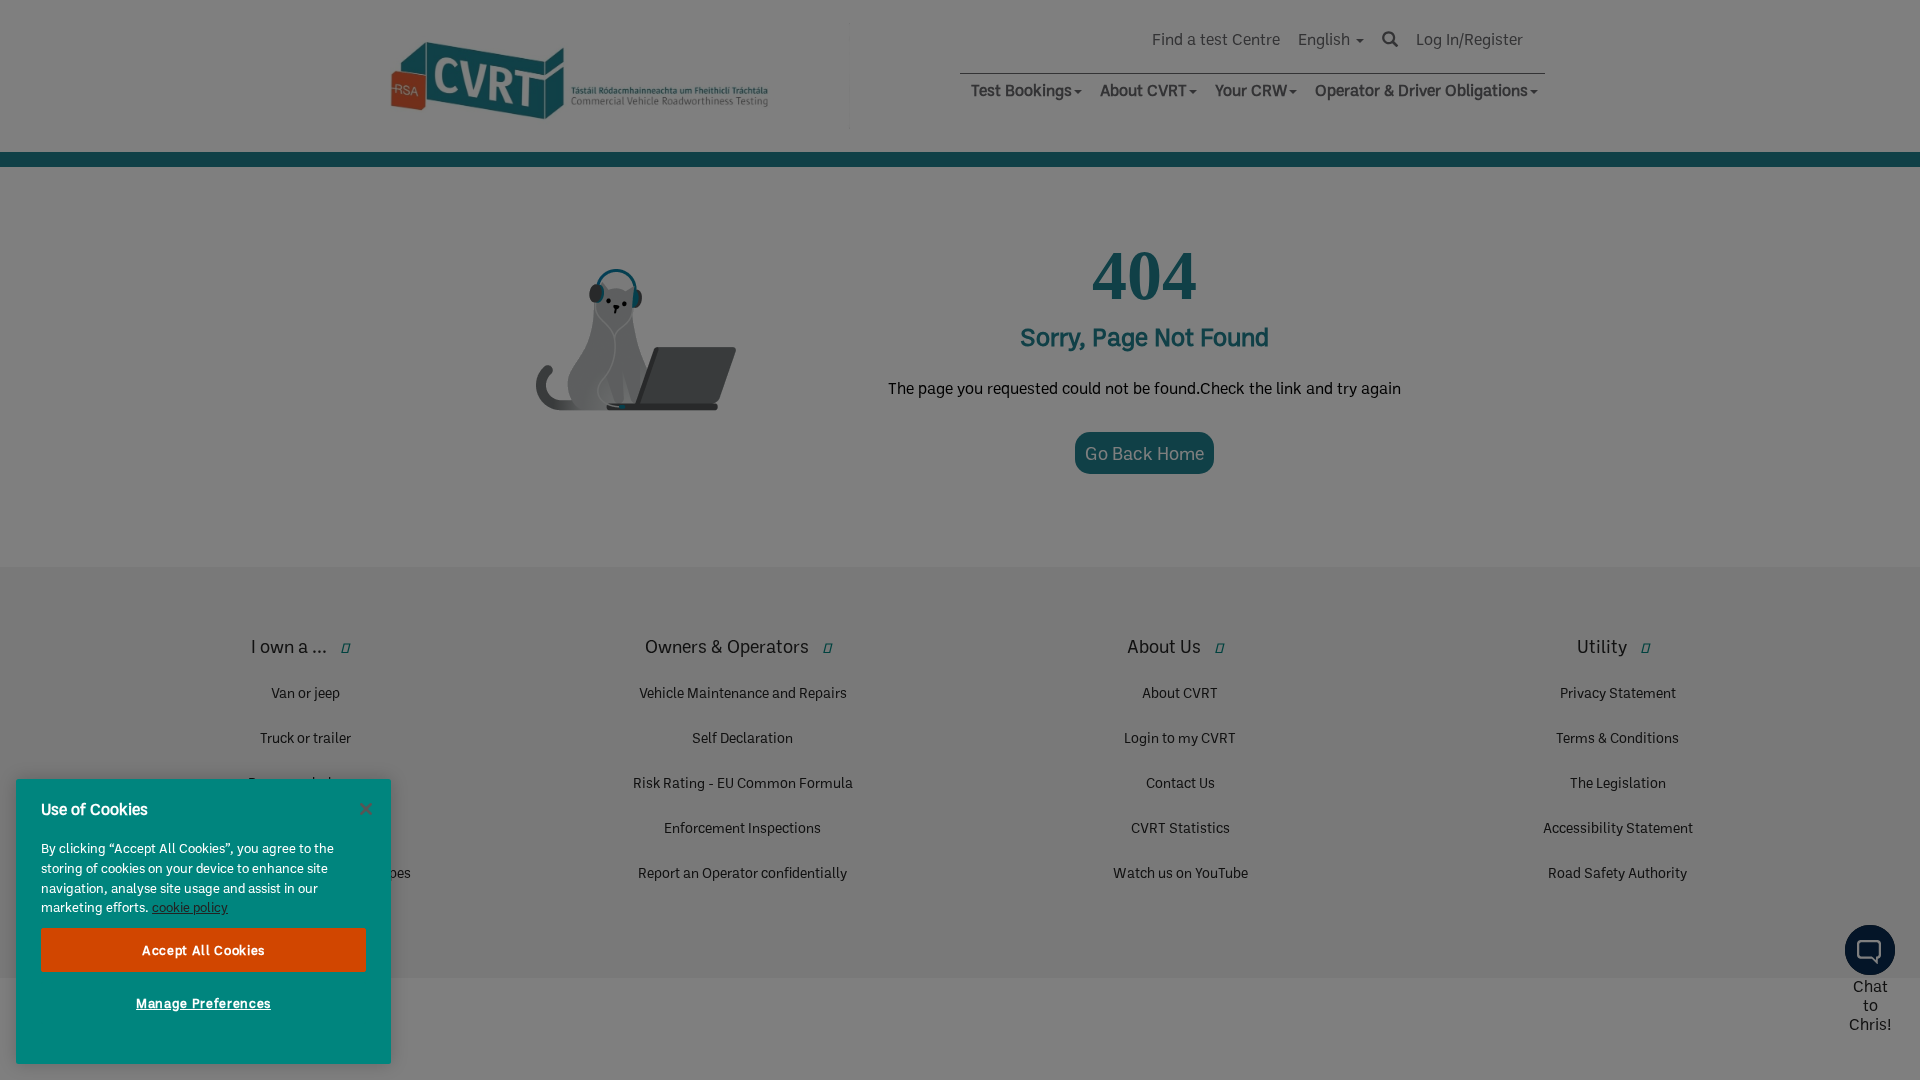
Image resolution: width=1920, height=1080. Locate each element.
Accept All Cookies (203, 950)
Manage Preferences (203, 1003)
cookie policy (190, 907)
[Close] (366, 809)
